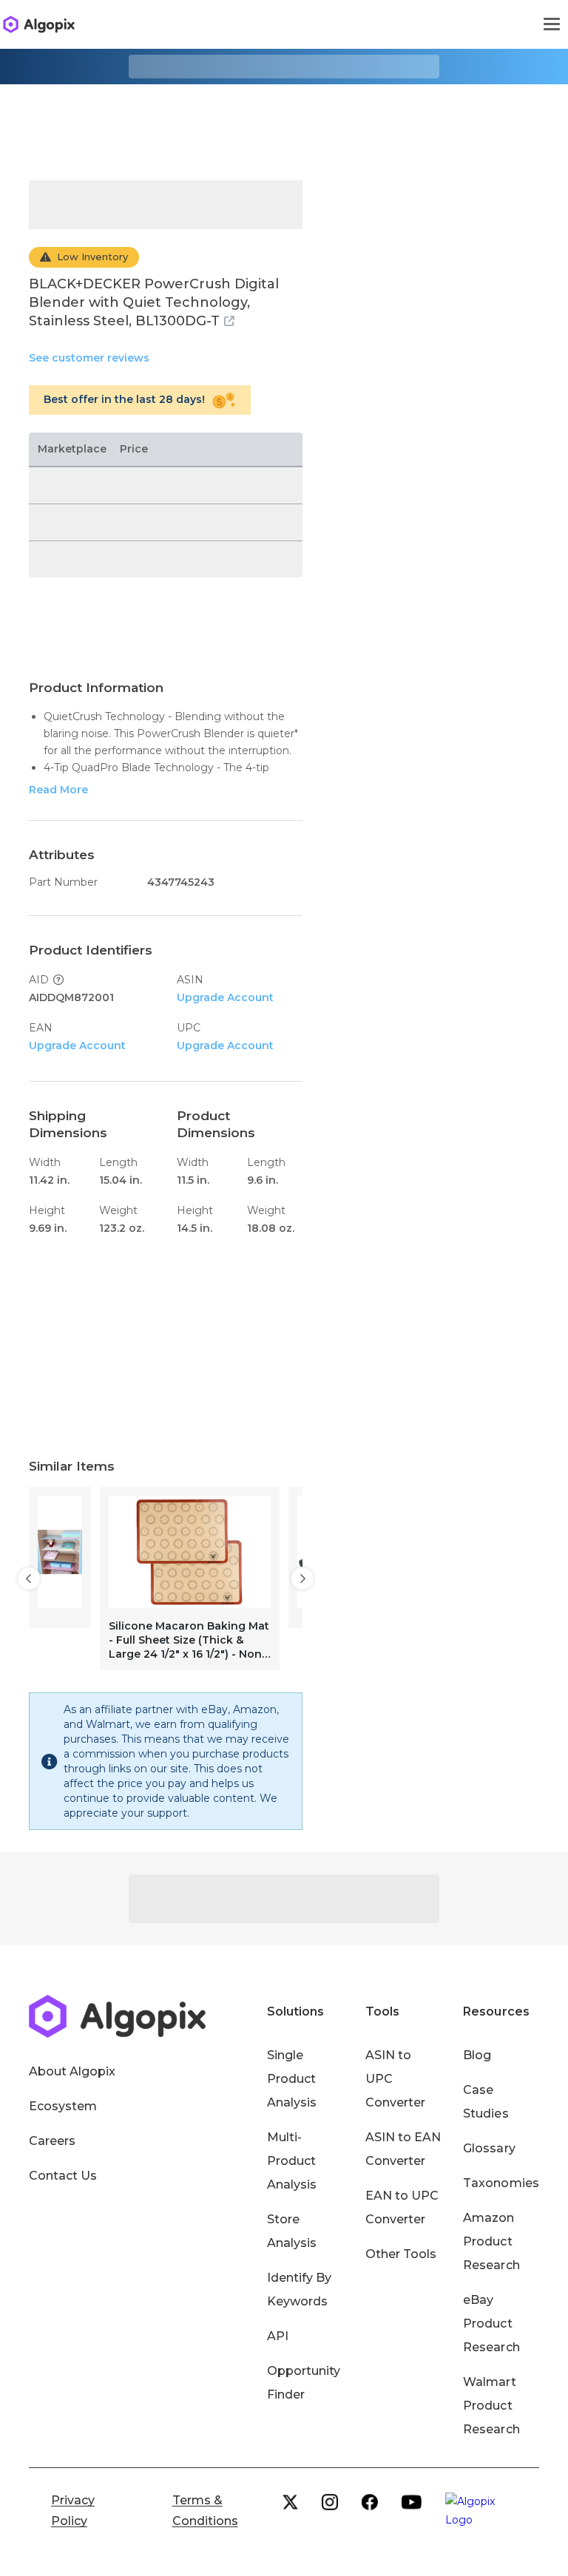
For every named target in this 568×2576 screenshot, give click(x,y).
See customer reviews (89, 358)
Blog (477, 2055)
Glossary (489, 2148)
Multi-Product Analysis (292, 2161)
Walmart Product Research (491, 2406)
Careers (52, 2141)
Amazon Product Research (491, 2241)
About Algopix (72, 2071)
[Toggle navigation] (552, 24)
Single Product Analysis (292, 2079)
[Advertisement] (284, 121)
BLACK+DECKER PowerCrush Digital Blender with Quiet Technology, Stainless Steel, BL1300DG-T (154, 302)
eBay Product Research (491, 2324)
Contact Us (63, 2176)
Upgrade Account (225, 997)
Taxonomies (501, 2183)
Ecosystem (63, 2106)
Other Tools (401, 2254)
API (278, 2336)
